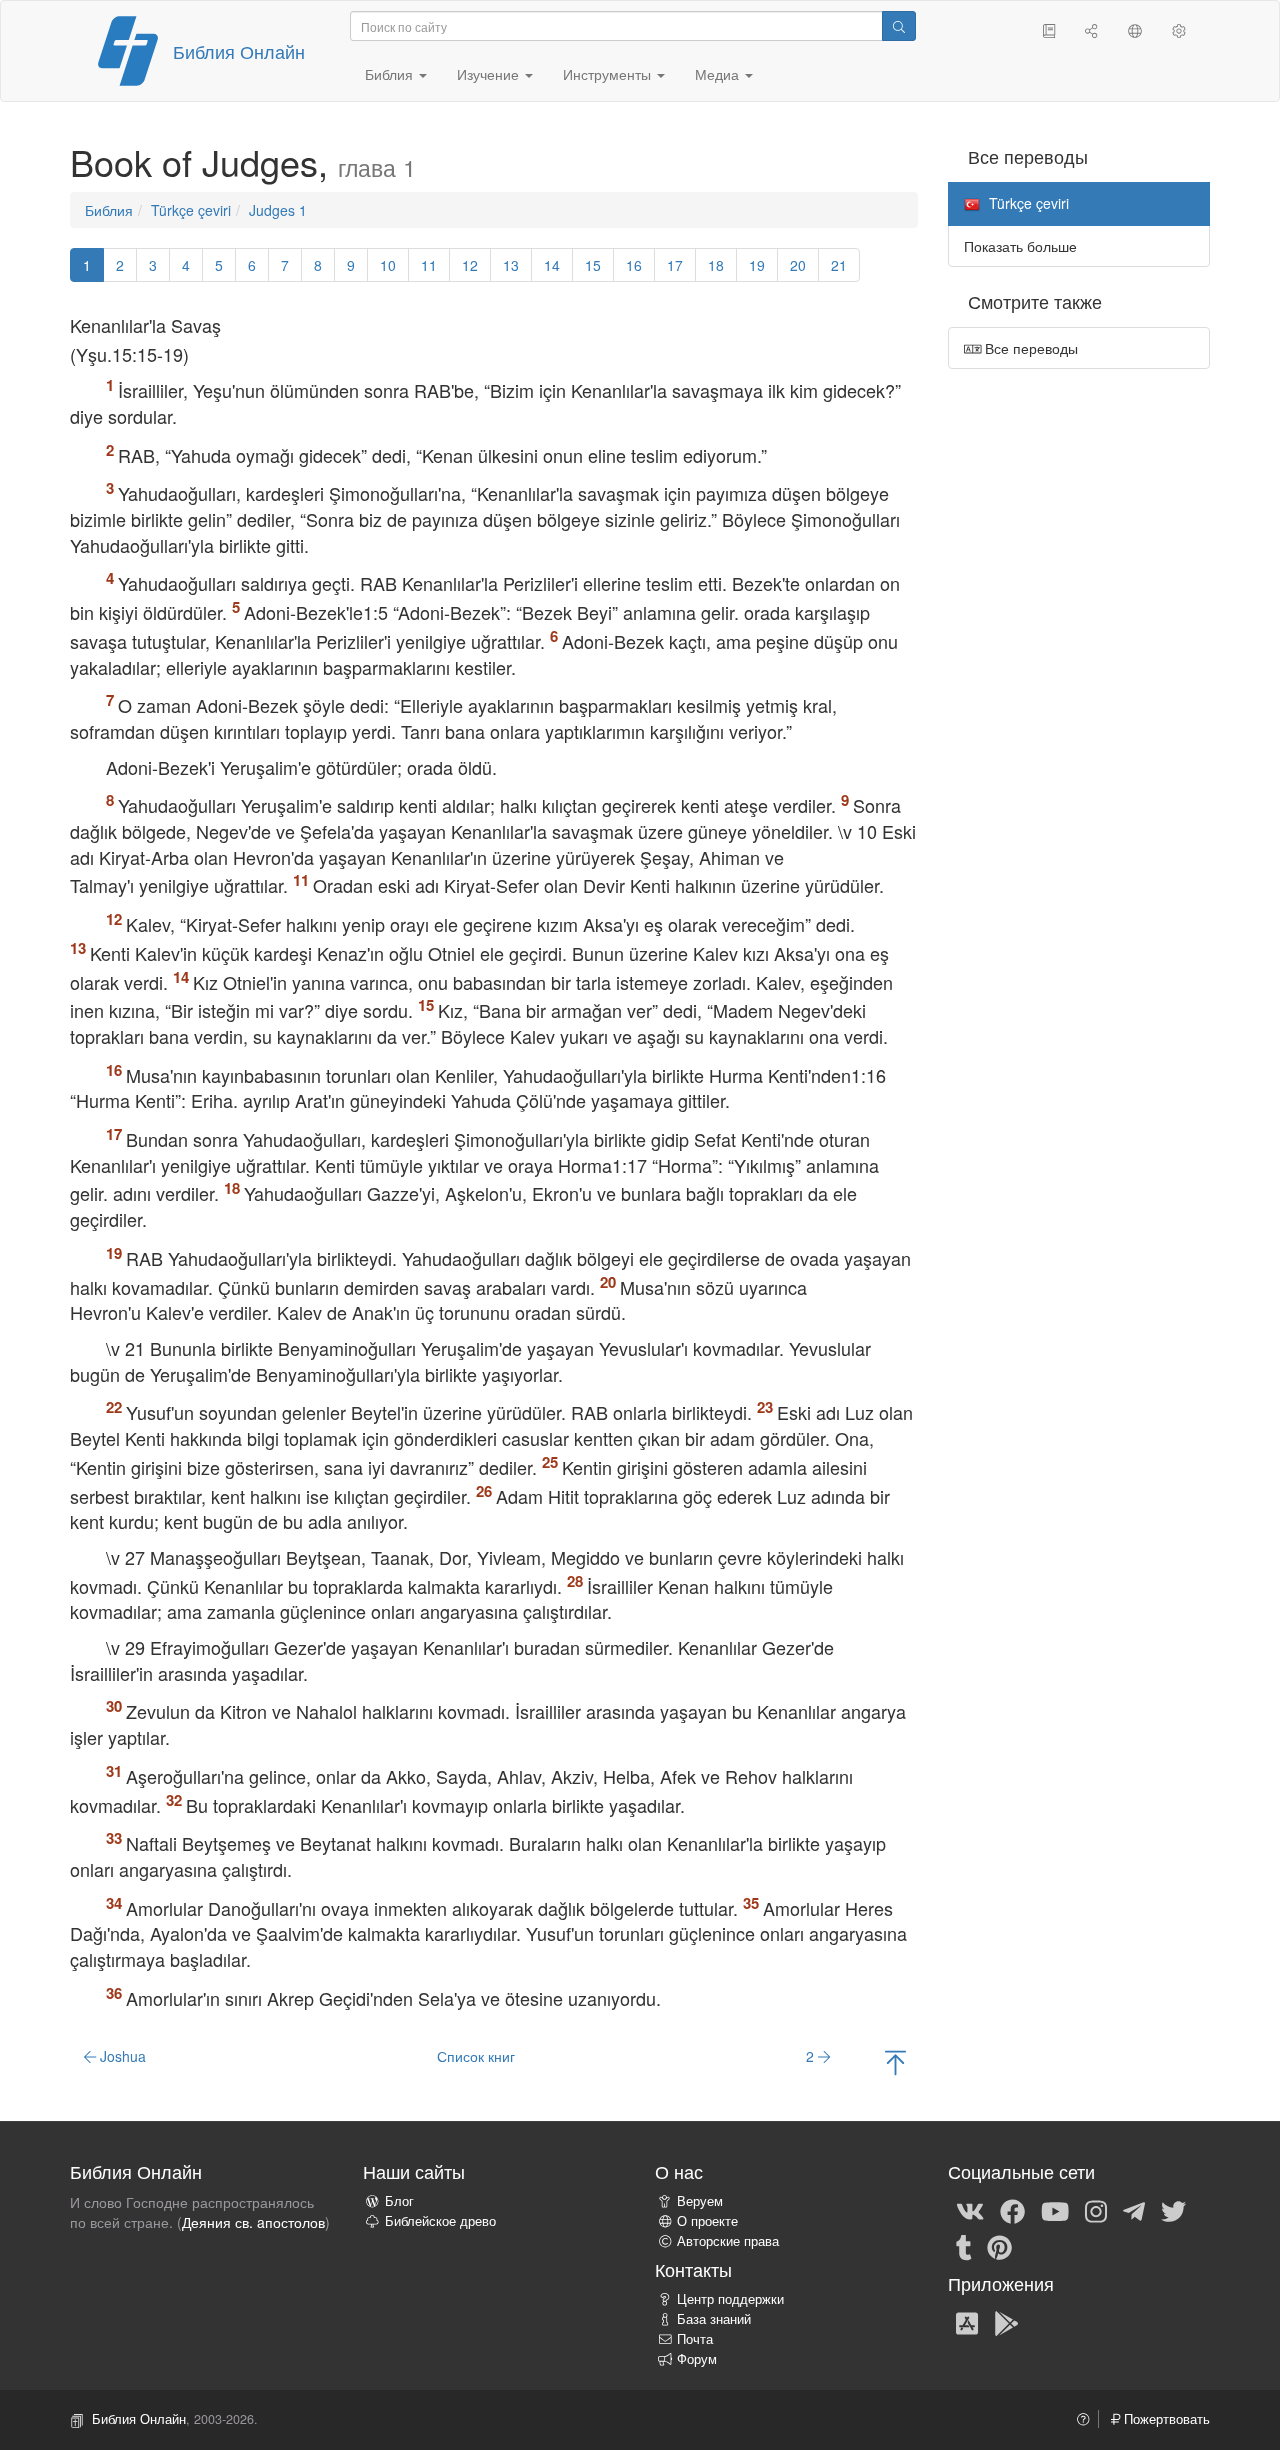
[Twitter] (1173, 2210)
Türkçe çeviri (191, 210)
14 (552, 265)
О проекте (707, 2221)
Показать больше (1020, 246)
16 (634, 265)
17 (675, 265)
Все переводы (1029, 348)
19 (757, 265)
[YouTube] (1055, 2210)
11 (429, 265)
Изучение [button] (490, 74)
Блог (399, 2201)
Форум (697, 2359)
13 (511, 265)
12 (470, 265)
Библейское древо (440, 2221)
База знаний (714, 2319)
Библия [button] (391, 74)
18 (716, 265)
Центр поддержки (730, 2299)
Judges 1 (278, 210)
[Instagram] (1096, 2210)
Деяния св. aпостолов (253, 2222)
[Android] (1006, 2322)
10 (388, 265)
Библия (109, 210)
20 (798, 265)
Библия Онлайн (239, 51)
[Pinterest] (999, 2246)
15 (593, 265)
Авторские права (728, 2241)
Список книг (476, 2056)
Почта (695, 2339)
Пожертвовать (1165, 2419)
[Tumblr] (964, 2246)
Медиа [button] (719, 74)
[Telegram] (1134, 2210)
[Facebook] (1012, 2210)
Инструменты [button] (609, 74)
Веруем (700, 2201)
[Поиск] (899, 26)
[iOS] (967, 2322)
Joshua (121, 2056)
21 (839, 265)
